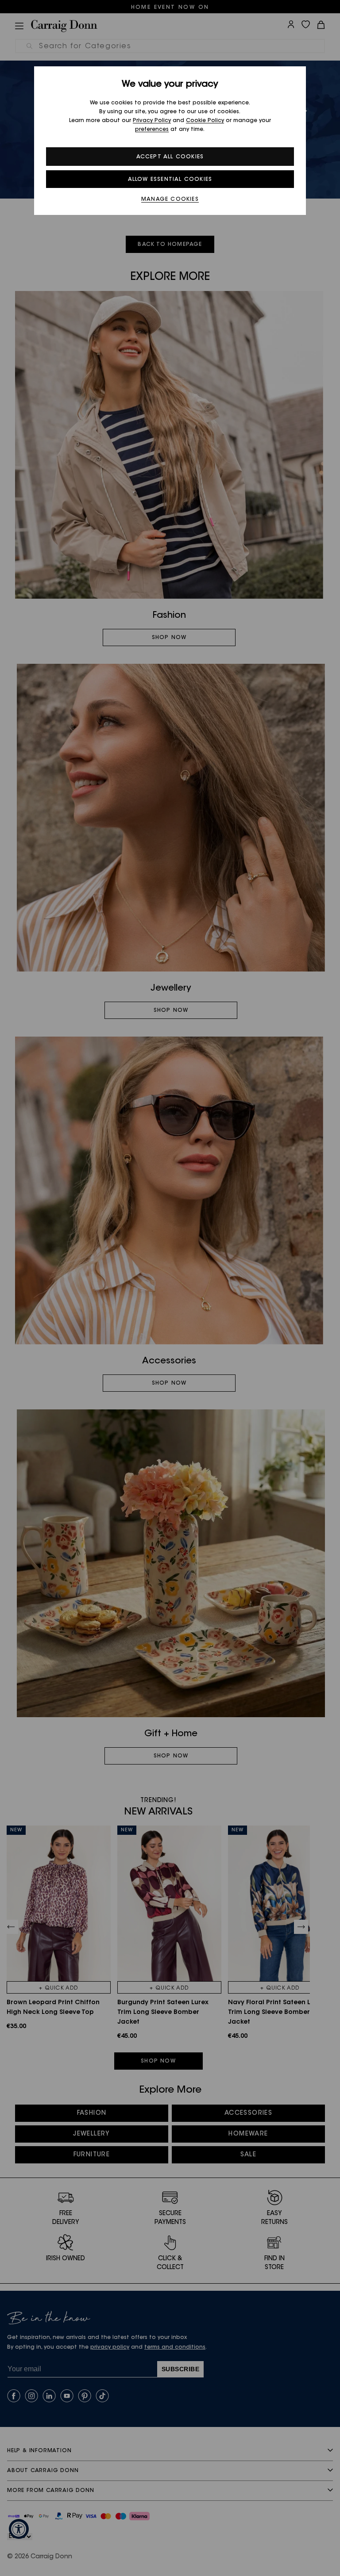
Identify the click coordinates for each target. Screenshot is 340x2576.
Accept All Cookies (170, 157)
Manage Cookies (170, 199)
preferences (152, 130)
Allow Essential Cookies (170, 180)
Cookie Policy (205, 121)
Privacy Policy (152, 121)
